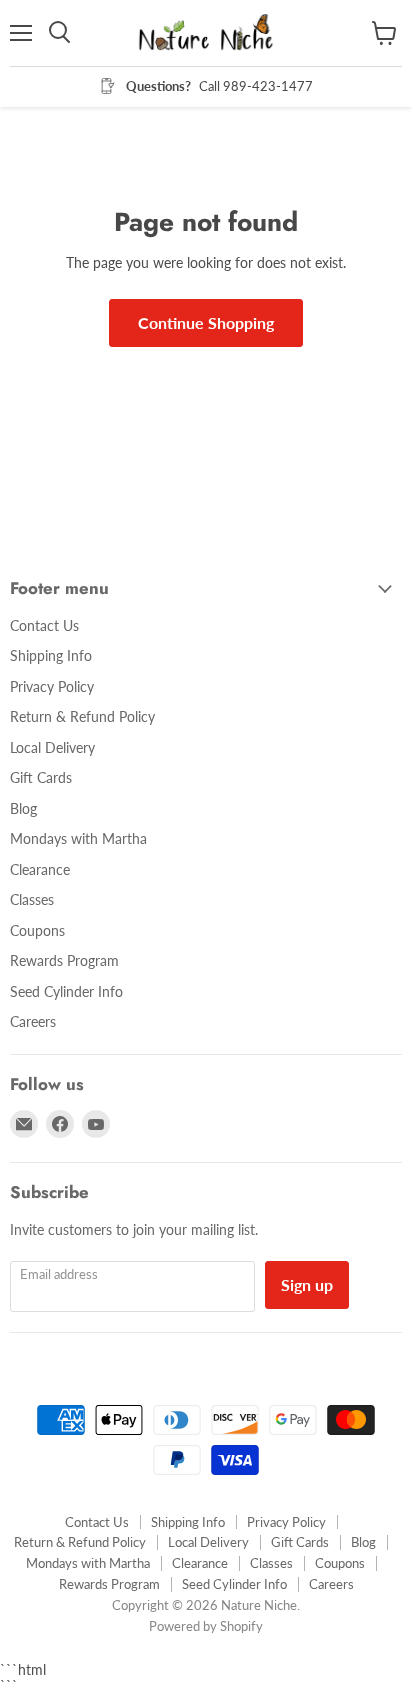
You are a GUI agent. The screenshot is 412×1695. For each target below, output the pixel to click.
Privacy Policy (52, 686)
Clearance (40, 869)
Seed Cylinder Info (66, 991)
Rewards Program (64, 960)
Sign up (307, 1284)
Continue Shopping (206, 322)
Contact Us (44, 625)
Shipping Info (51, 655)
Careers (33, 1021)
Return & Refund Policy (82, 716)
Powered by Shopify (206, 1626)
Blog (23, 808)
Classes (32, 899)
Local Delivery (52, 747)
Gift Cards (41, 777)
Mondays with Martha (78, 838)
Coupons (37, 930)
